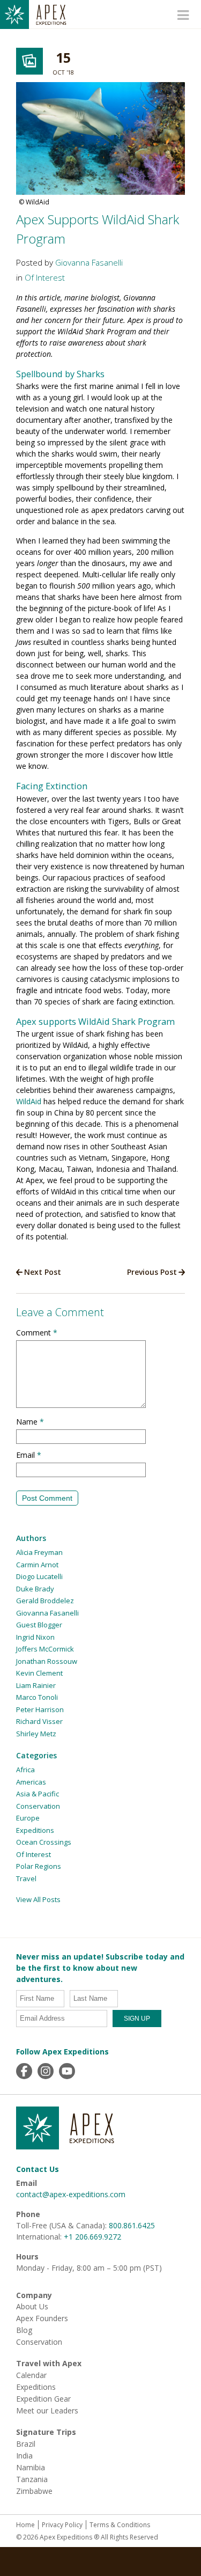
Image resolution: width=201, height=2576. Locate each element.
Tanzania (32, 2479)
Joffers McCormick (45, 1649)
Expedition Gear (43, 2399)
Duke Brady (35, 1589)
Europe (28, 1818)
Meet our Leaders (47, 2411)
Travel (26, 1878)
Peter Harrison (40, 1709)
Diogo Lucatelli (39, 1576)
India (24, 2456)
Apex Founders (42, 2318)
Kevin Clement (39, 1673)
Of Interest (45, 278)
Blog (24, 2330)
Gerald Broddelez (45, 1601)
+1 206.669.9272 (92, 2237)
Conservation (38, 1806)
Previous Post (152, 1272)
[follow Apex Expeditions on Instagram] (46, 2071)
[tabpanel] (100, 146)
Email (29, 1455)
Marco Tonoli (37, 1697)
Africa (25, 1770)
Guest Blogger (39, 1625)
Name (30, 1422)
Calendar (31, 2375)
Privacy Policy (62, 2525)
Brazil (26, 2444)
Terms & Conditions (120, 2525)
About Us (32, 2307)
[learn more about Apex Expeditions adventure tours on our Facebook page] (24, 2071)
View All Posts (38, 1899)
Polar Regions (39, 1866)
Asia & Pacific (38, 1794)
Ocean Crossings (44, 1842)
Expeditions (35, 1830)
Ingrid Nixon (35, 1637)
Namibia (31, 2468)
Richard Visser (39, 1721)
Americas (31, 1782)
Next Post (43, 1272)
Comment (37, 1333)
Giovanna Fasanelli (89, 263)
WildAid (29, 1101)
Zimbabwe (34, 2491)
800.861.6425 (132, 2225)
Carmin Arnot (37, 1565)
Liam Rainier (36, 1685)
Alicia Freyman (39, 1552)
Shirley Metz (36, 1734)
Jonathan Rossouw (47, 1661)
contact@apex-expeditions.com (71, 2194)
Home (25, 2525)
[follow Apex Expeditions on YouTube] (67, 2071)
